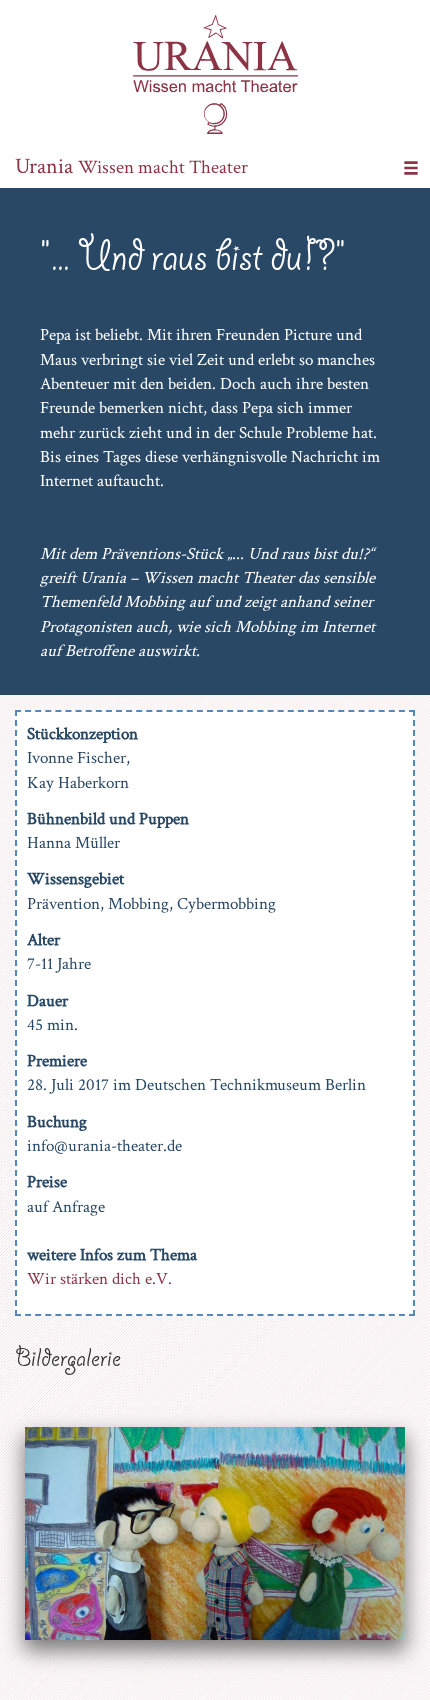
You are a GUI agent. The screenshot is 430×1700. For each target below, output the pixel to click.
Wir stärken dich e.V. (99, 1279)
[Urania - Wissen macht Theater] (215, 73)
